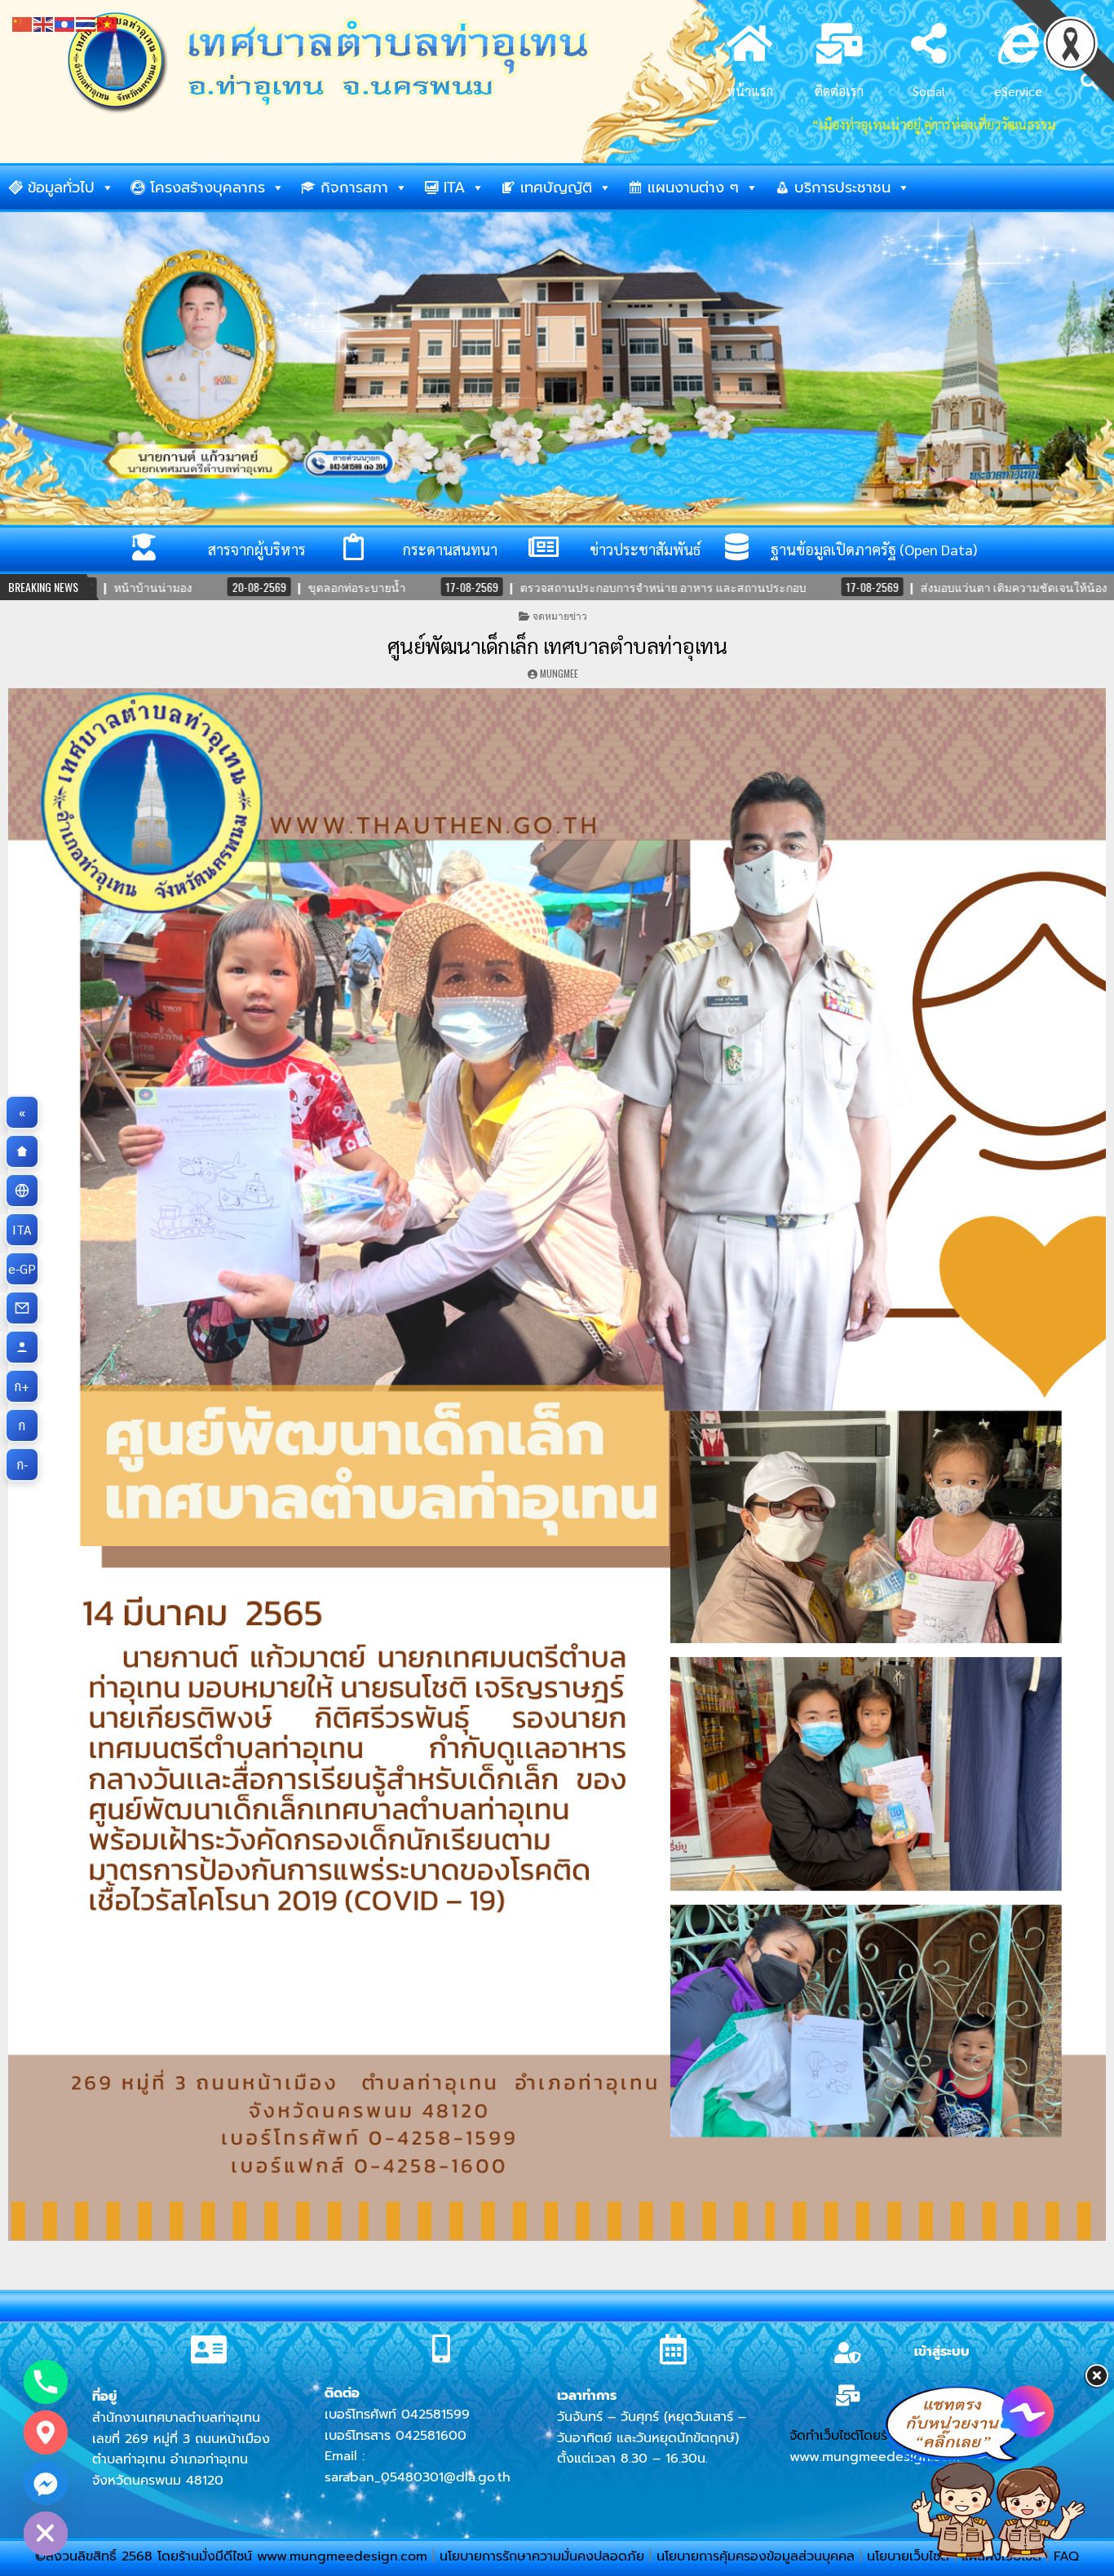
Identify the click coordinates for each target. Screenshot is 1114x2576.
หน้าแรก (750, 91)
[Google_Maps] (46, 2432)
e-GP (24, 1268)
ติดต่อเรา (839, 91)
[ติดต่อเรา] (22, 1308)
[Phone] (46, 2382)
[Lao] (65, 22)
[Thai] (86, 22)
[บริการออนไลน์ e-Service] (22, 1191)
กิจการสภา (354, 188)
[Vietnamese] (108, 22)
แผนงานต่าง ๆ (693, 188)
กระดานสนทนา (450, 549)
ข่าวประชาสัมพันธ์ (645, 549)
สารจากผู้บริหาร (257, 549)
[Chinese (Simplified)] (23, 22)
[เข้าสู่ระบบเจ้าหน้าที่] (22, 1347)
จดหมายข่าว (560, 615)
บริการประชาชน (842, 188)
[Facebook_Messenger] (46, 2483)
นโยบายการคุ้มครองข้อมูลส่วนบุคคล (756, 2556)
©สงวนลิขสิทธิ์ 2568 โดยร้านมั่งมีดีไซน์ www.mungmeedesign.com (234, 2556)
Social (929, 91)
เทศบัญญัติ (556, 188)
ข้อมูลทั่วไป (61, 188)
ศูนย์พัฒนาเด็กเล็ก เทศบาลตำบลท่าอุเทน (557, 645)
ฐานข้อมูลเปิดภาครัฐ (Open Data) (874, 549)
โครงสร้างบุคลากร (208, 188)
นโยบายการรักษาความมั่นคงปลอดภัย (542, 2556)
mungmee (559, 673)
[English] (44, 22)
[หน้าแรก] (22, 1151)
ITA (454, 188)
